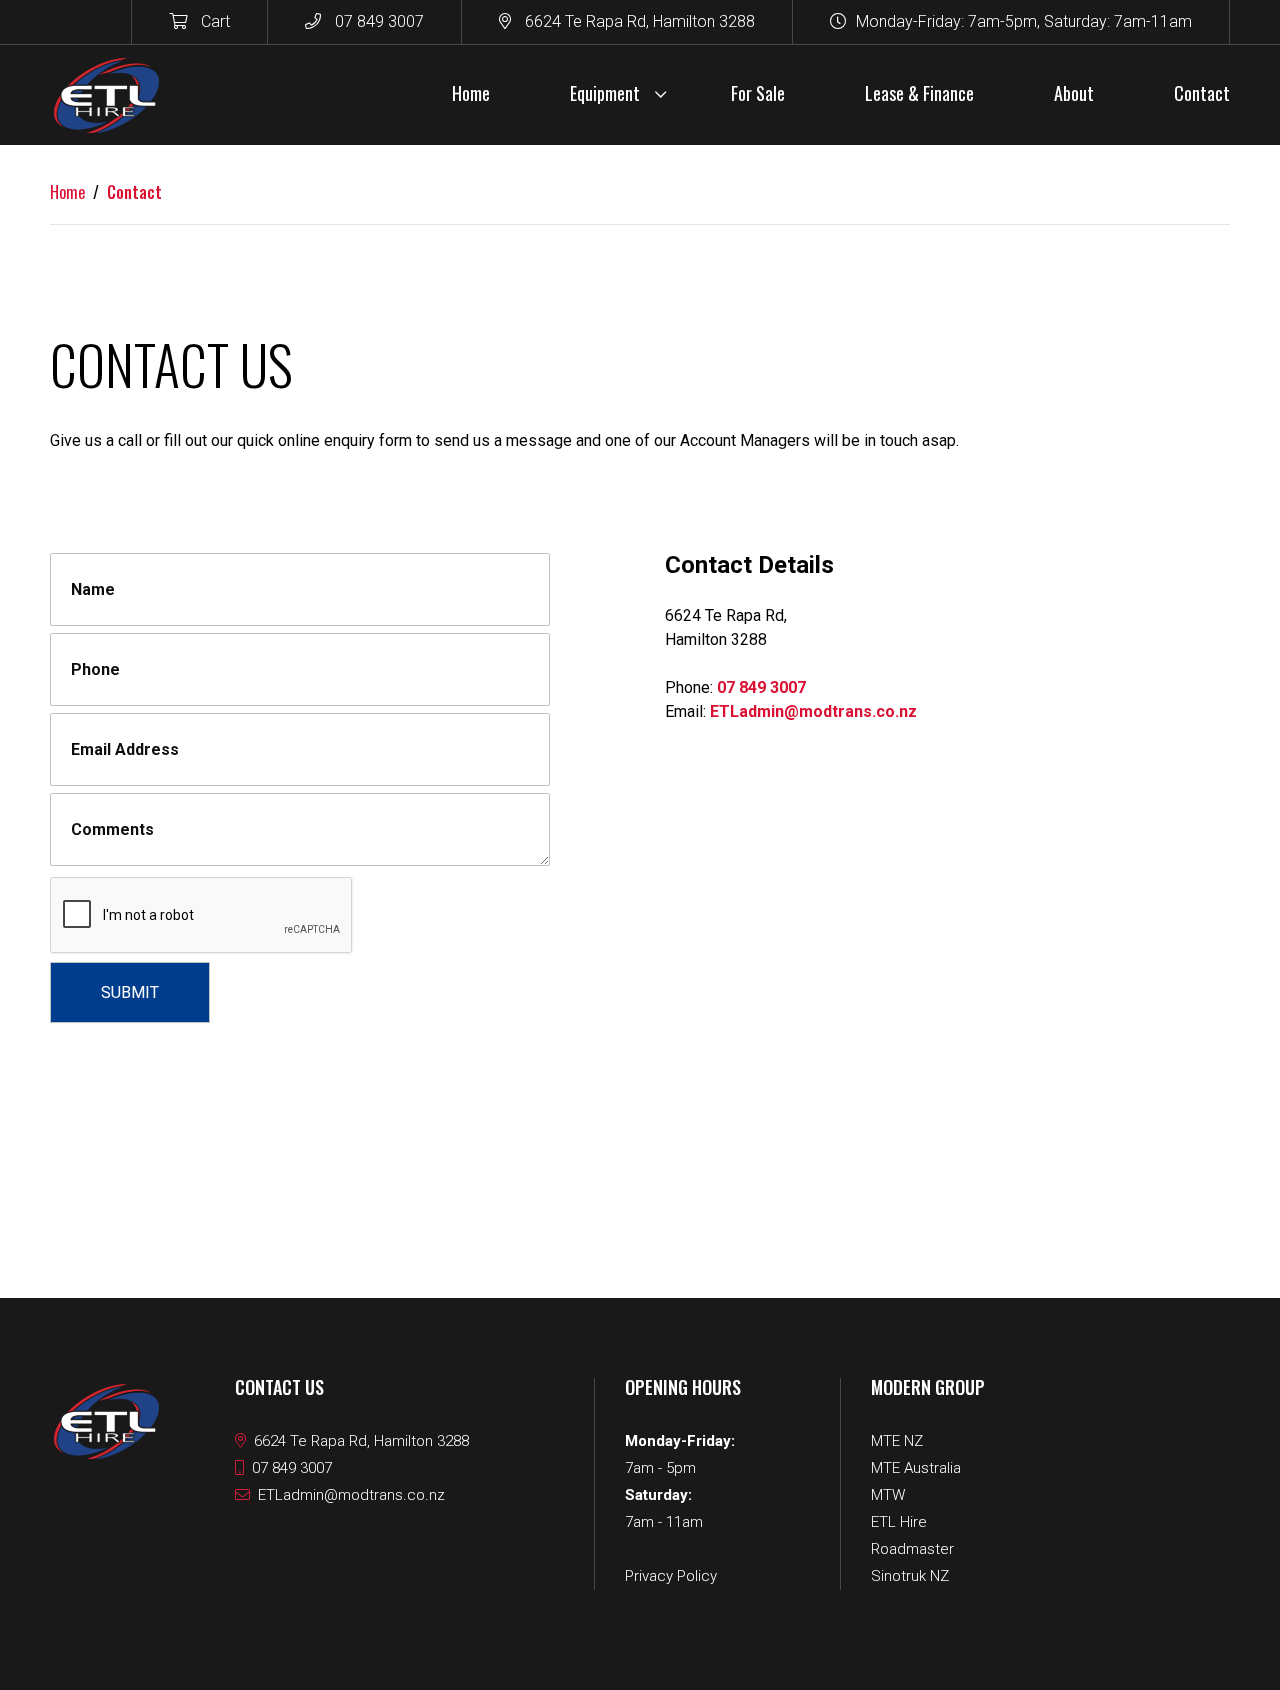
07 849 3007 (377, 21)
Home (67, 192)
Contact (134, 192)
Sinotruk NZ (910, 1576)
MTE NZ (897, 1441)
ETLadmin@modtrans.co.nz (813, 711)
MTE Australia (916, 1468)
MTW (888, 1495)
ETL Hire (899, 1522)
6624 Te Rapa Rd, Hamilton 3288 (638, 21)
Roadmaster (912, 1549)
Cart (213, 21)
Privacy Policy (671, 1576)
